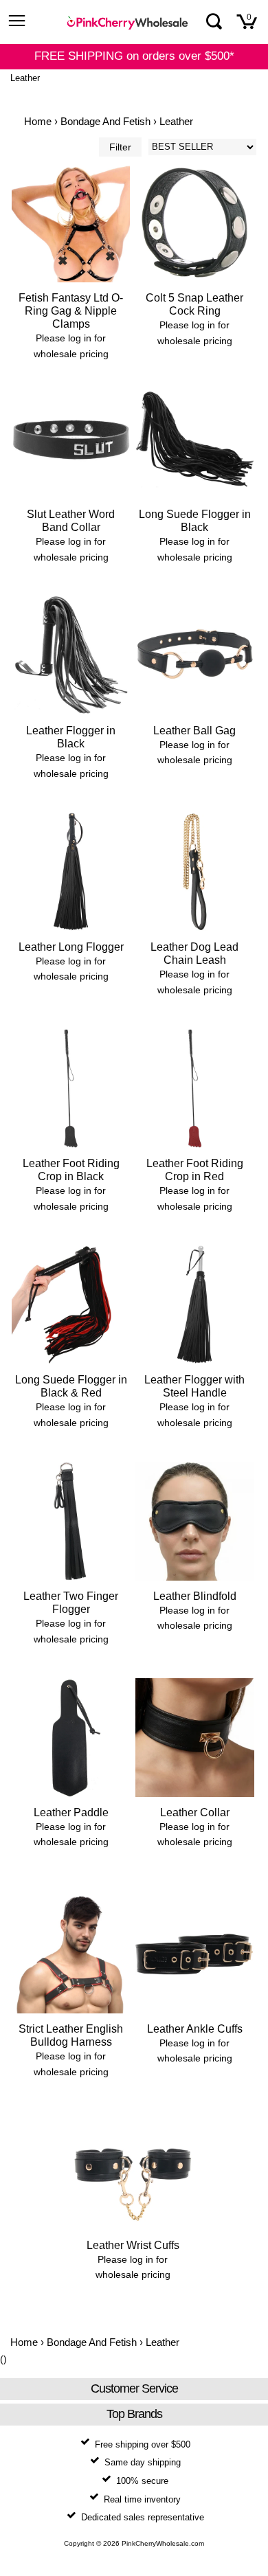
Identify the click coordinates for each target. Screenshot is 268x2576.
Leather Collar (195, 1812)
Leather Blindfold (195, 1596)
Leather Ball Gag (194, 731)
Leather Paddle (71, 1812)
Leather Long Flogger (71, 947)
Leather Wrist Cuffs (133, 2245)
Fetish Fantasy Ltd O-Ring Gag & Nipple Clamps (71, 311)
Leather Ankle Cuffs (195, 2029)
